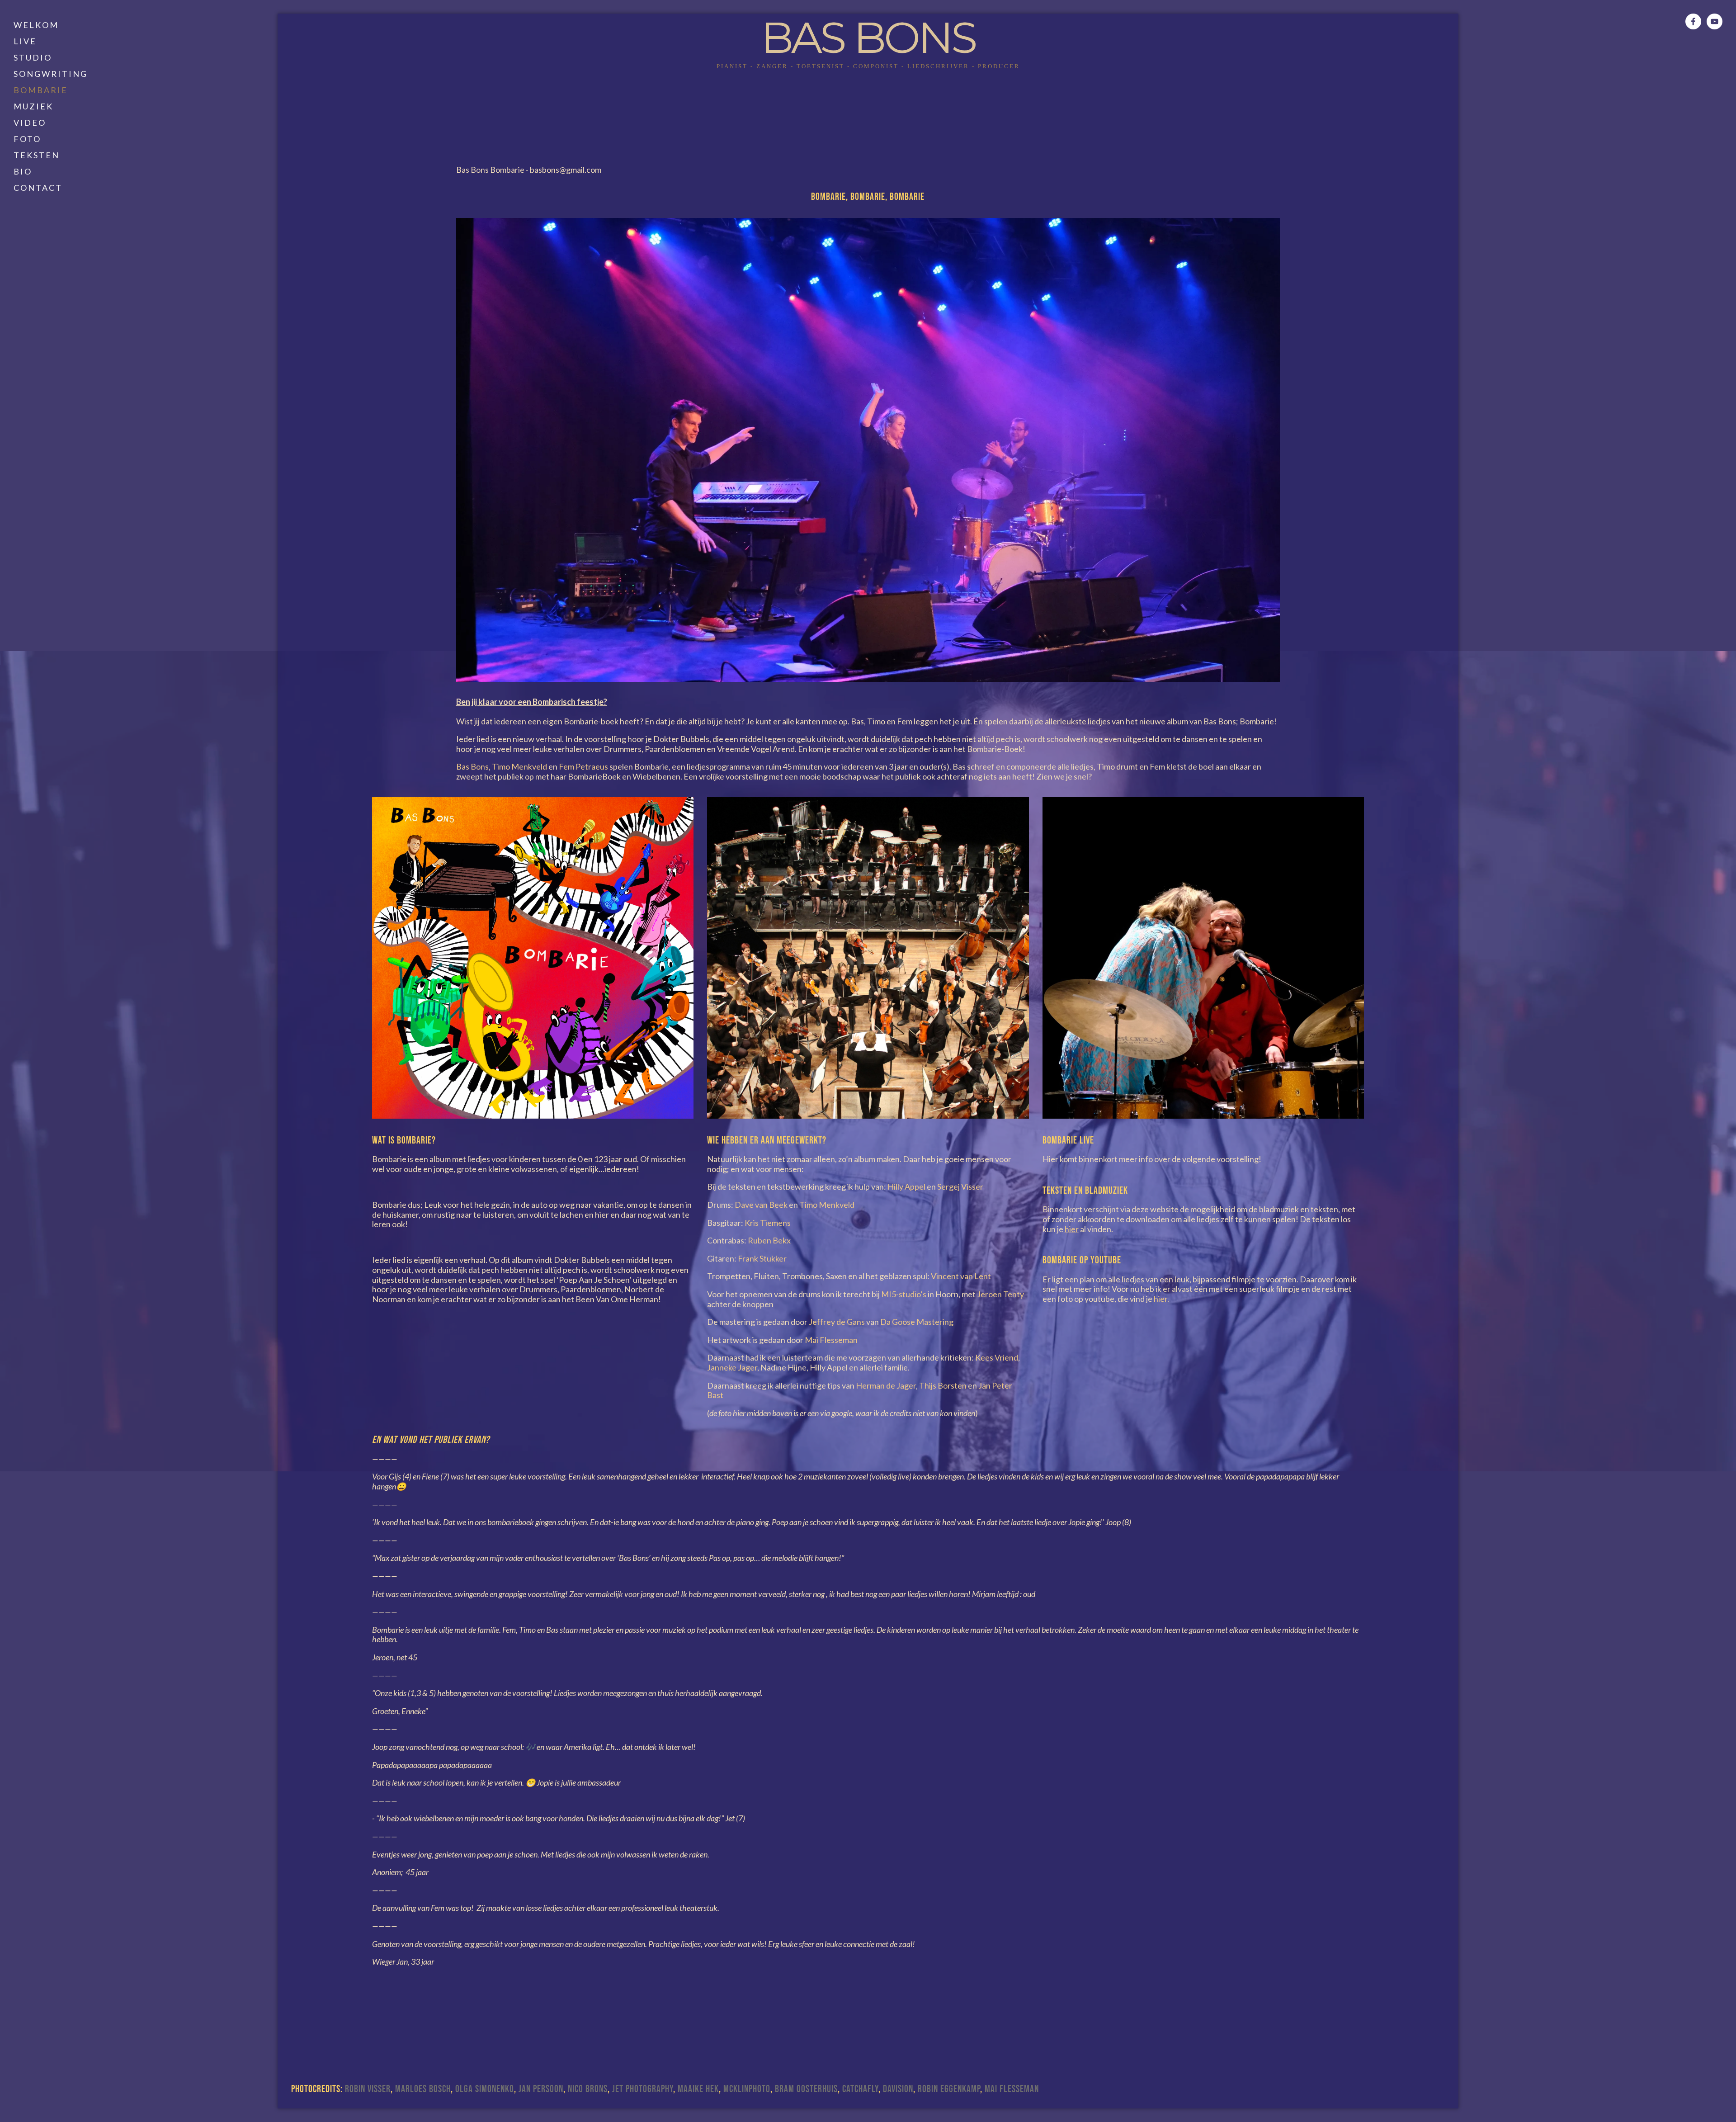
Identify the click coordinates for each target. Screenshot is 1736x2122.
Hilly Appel (906, 1186)
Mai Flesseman (831, 1340)
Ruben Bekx (769, 1240)
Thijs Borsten (943, 1385)
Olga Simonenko (485, 2089)
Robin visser (368, 2089)
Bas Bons (868, 38)
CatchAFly (860, 2089)
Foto (27, 139)
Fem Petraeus (583, 766)
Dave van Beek (761, 1205)
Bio (23, 171)
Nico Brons (588, 2089)
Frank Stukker (762, 1258)
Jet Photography (643, 2089)
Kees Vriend (997, 1357)
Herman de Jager (886, 1385)
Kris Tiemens (768, 1223)
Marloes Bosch (423, 2089)
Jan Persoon (541, 2089)
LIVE (25, 41)
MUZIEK (33, 106)
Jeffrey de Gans (837, 1322)
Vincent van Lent (961, 1276)
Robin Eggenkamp (949, 2089)
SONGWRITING (51, 74)
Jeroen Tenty (1000, 1294)
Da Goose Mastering (917, 1322)
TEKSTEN (37, 155)
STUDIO (33, 57)
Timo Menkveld (519, 766)
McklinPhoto (747, 2089)
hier (1160, 1299)
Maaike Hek (698, 2089)
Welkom (36, 25)
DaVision (898, 2089)
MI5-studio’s (904, 1294)
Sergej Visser (960, 1186)
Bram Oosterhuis (806, 2089)
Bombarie (41, 90)
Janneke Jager (732, 1367)
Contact (38, 188)
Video (30, 123)
